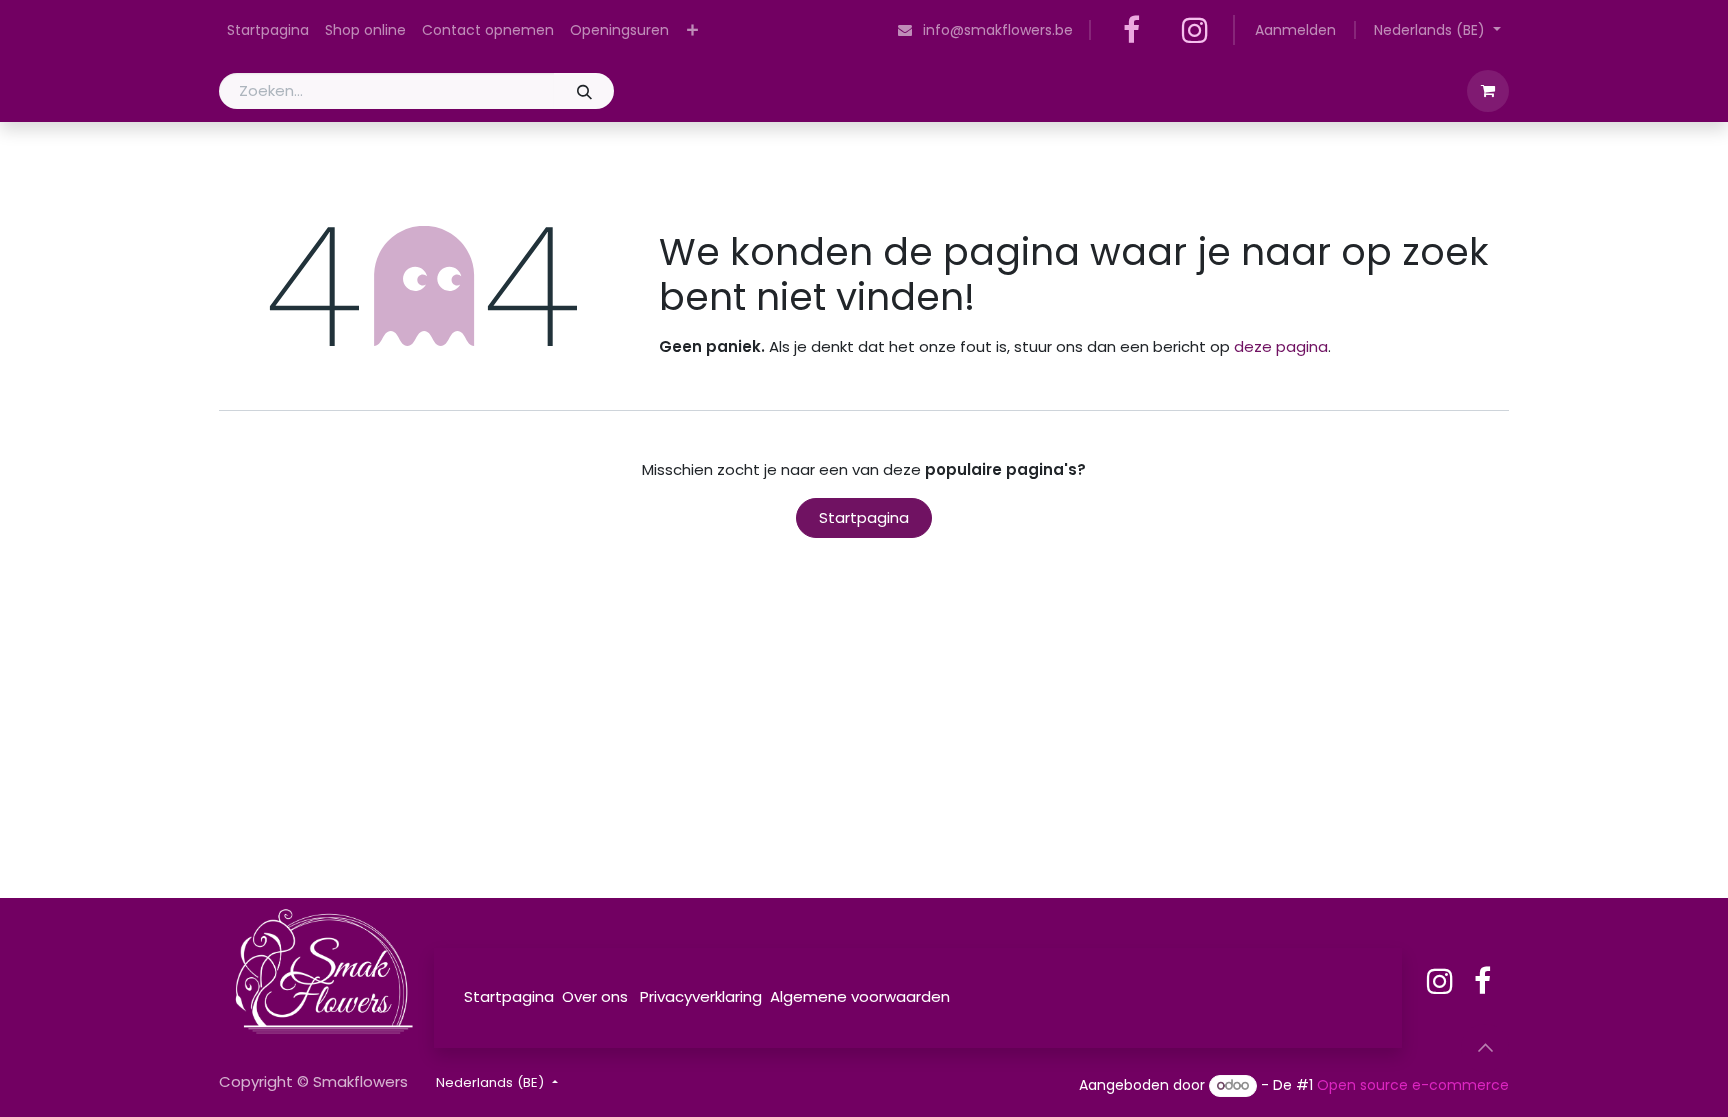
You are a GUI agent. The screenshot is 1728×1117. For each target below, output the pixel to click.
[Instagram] (1195, 30)
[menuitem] (268, 30)
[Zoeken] (584, 91)
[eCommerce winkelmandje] (1488, 91)
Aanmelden (1295, 30)
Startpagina (864, 517)
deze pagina (1281, 346)
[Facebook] (1131, 30)
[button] (1485, 1048)
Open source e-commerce (1413, 1085)
